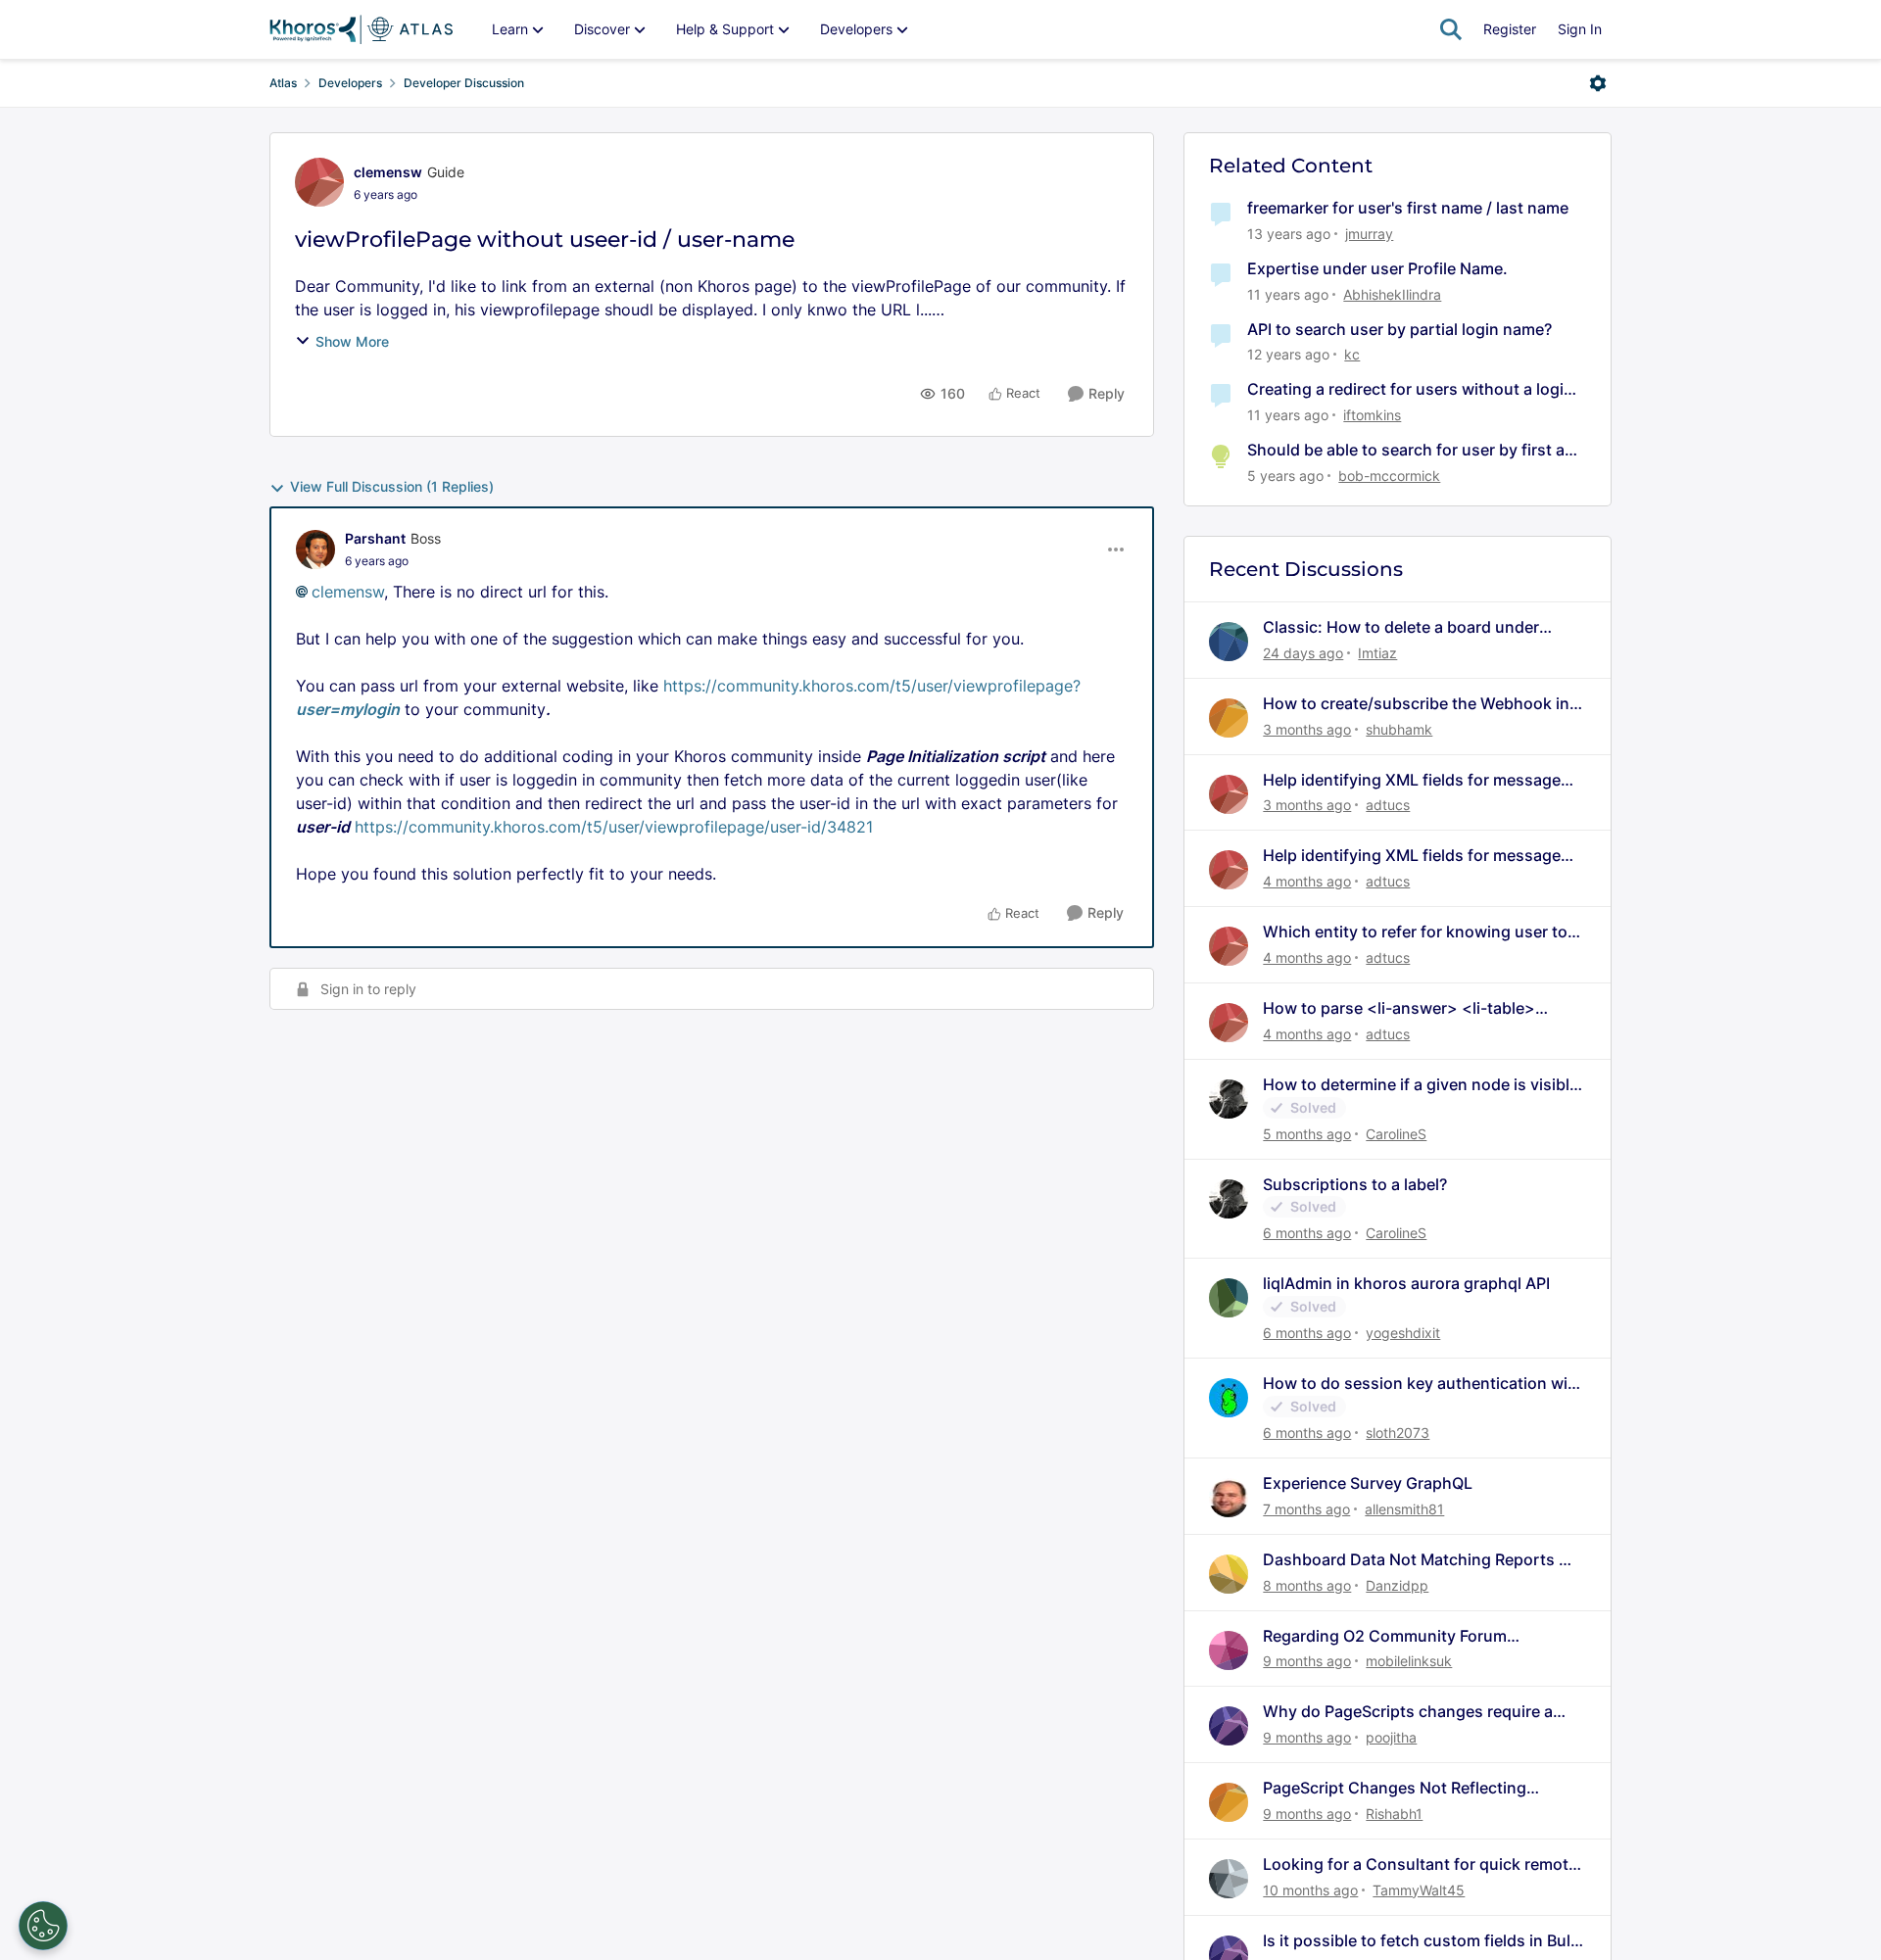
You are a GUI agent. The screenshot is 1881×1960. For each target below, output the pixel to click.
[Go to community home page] (361, 29)
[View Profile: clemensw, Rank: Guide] (319, 182)
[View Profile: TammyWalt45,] (1229, 1879)
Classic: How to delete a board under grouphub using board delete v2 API (1401, 627)
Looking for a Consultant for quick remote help (1420, 1864)
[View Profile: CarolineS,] (1229, 1099)
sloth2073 (1398, 1433)
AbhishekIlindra (1392, 294)
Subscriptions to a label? (1355, 1184)
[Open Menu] (1598, 83)
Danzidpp (1397, 1585)
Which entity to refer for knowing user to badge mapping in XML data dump (1415, 932)
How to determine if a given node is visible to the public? (1421, 1085)
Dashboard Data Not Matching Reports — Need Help (1419, 1560)
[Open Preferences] (43, 1926)
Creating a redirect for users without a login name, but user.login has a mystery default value (1410, 389)
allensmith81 (1404, 1509)
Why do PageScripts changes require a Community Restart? (1408, 1712)
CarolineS (1396, 1134)
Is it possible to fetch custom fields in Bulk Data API (1421, 1941)
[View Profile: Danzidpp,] (1229, 1574)
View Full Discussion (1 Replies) (392, 486)
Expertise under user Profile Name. (1377, 268)
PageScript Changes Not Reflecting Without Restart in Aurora (1395, 1788)
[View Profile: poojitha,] (1229, 1726)
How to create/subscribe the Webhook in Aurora (1416, 704)
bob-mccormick (1389, 476)
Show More (352, 341)
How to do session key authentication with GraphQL (1423, 1384)
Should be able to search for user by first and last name (1416, 450)
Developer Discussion (464, 83)
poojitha (1391, 1737)
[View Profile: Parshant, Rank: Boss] (315, 550)
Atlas (283, 83)
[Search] (1451, 29)
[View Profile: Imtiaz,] (1229, 642)
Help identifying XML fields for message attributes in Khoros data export (1412, 780)
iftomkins (1372, 415)
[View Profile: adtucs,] (1229, 794)
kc (1352, 354)
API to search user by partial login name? (1399, 329)
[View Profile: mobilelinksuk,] (1229, 1650)
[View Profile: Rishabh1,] (1229, 1802)
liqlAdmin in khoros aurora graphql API (1406, 1283)
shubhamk (1399, 729)
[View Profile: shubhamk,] (1229, 718)
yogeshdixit (1403, 1333)
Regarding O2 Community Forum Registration (1385, 1636)
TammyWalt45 (1419, 1890)
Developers (350, 83)
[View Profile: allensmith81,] (1229, 1498)
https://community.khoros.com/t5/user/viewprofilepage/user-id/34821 (614, 827)
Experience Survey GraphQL (1368, 1483)
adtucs (1388, 805)
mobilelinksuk (1409, 1661)
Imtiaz (1377, 653)
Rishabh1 (1394, 1814)
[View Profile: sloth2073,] (1229, 1398)
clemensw (388, 172)
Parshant (375, 538)
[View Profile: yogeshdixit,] (1229, 1298)
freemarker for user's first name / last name (1408, 208)
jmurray (1369, 234)
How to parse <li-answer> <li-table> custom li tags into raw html (1399, 1008)
